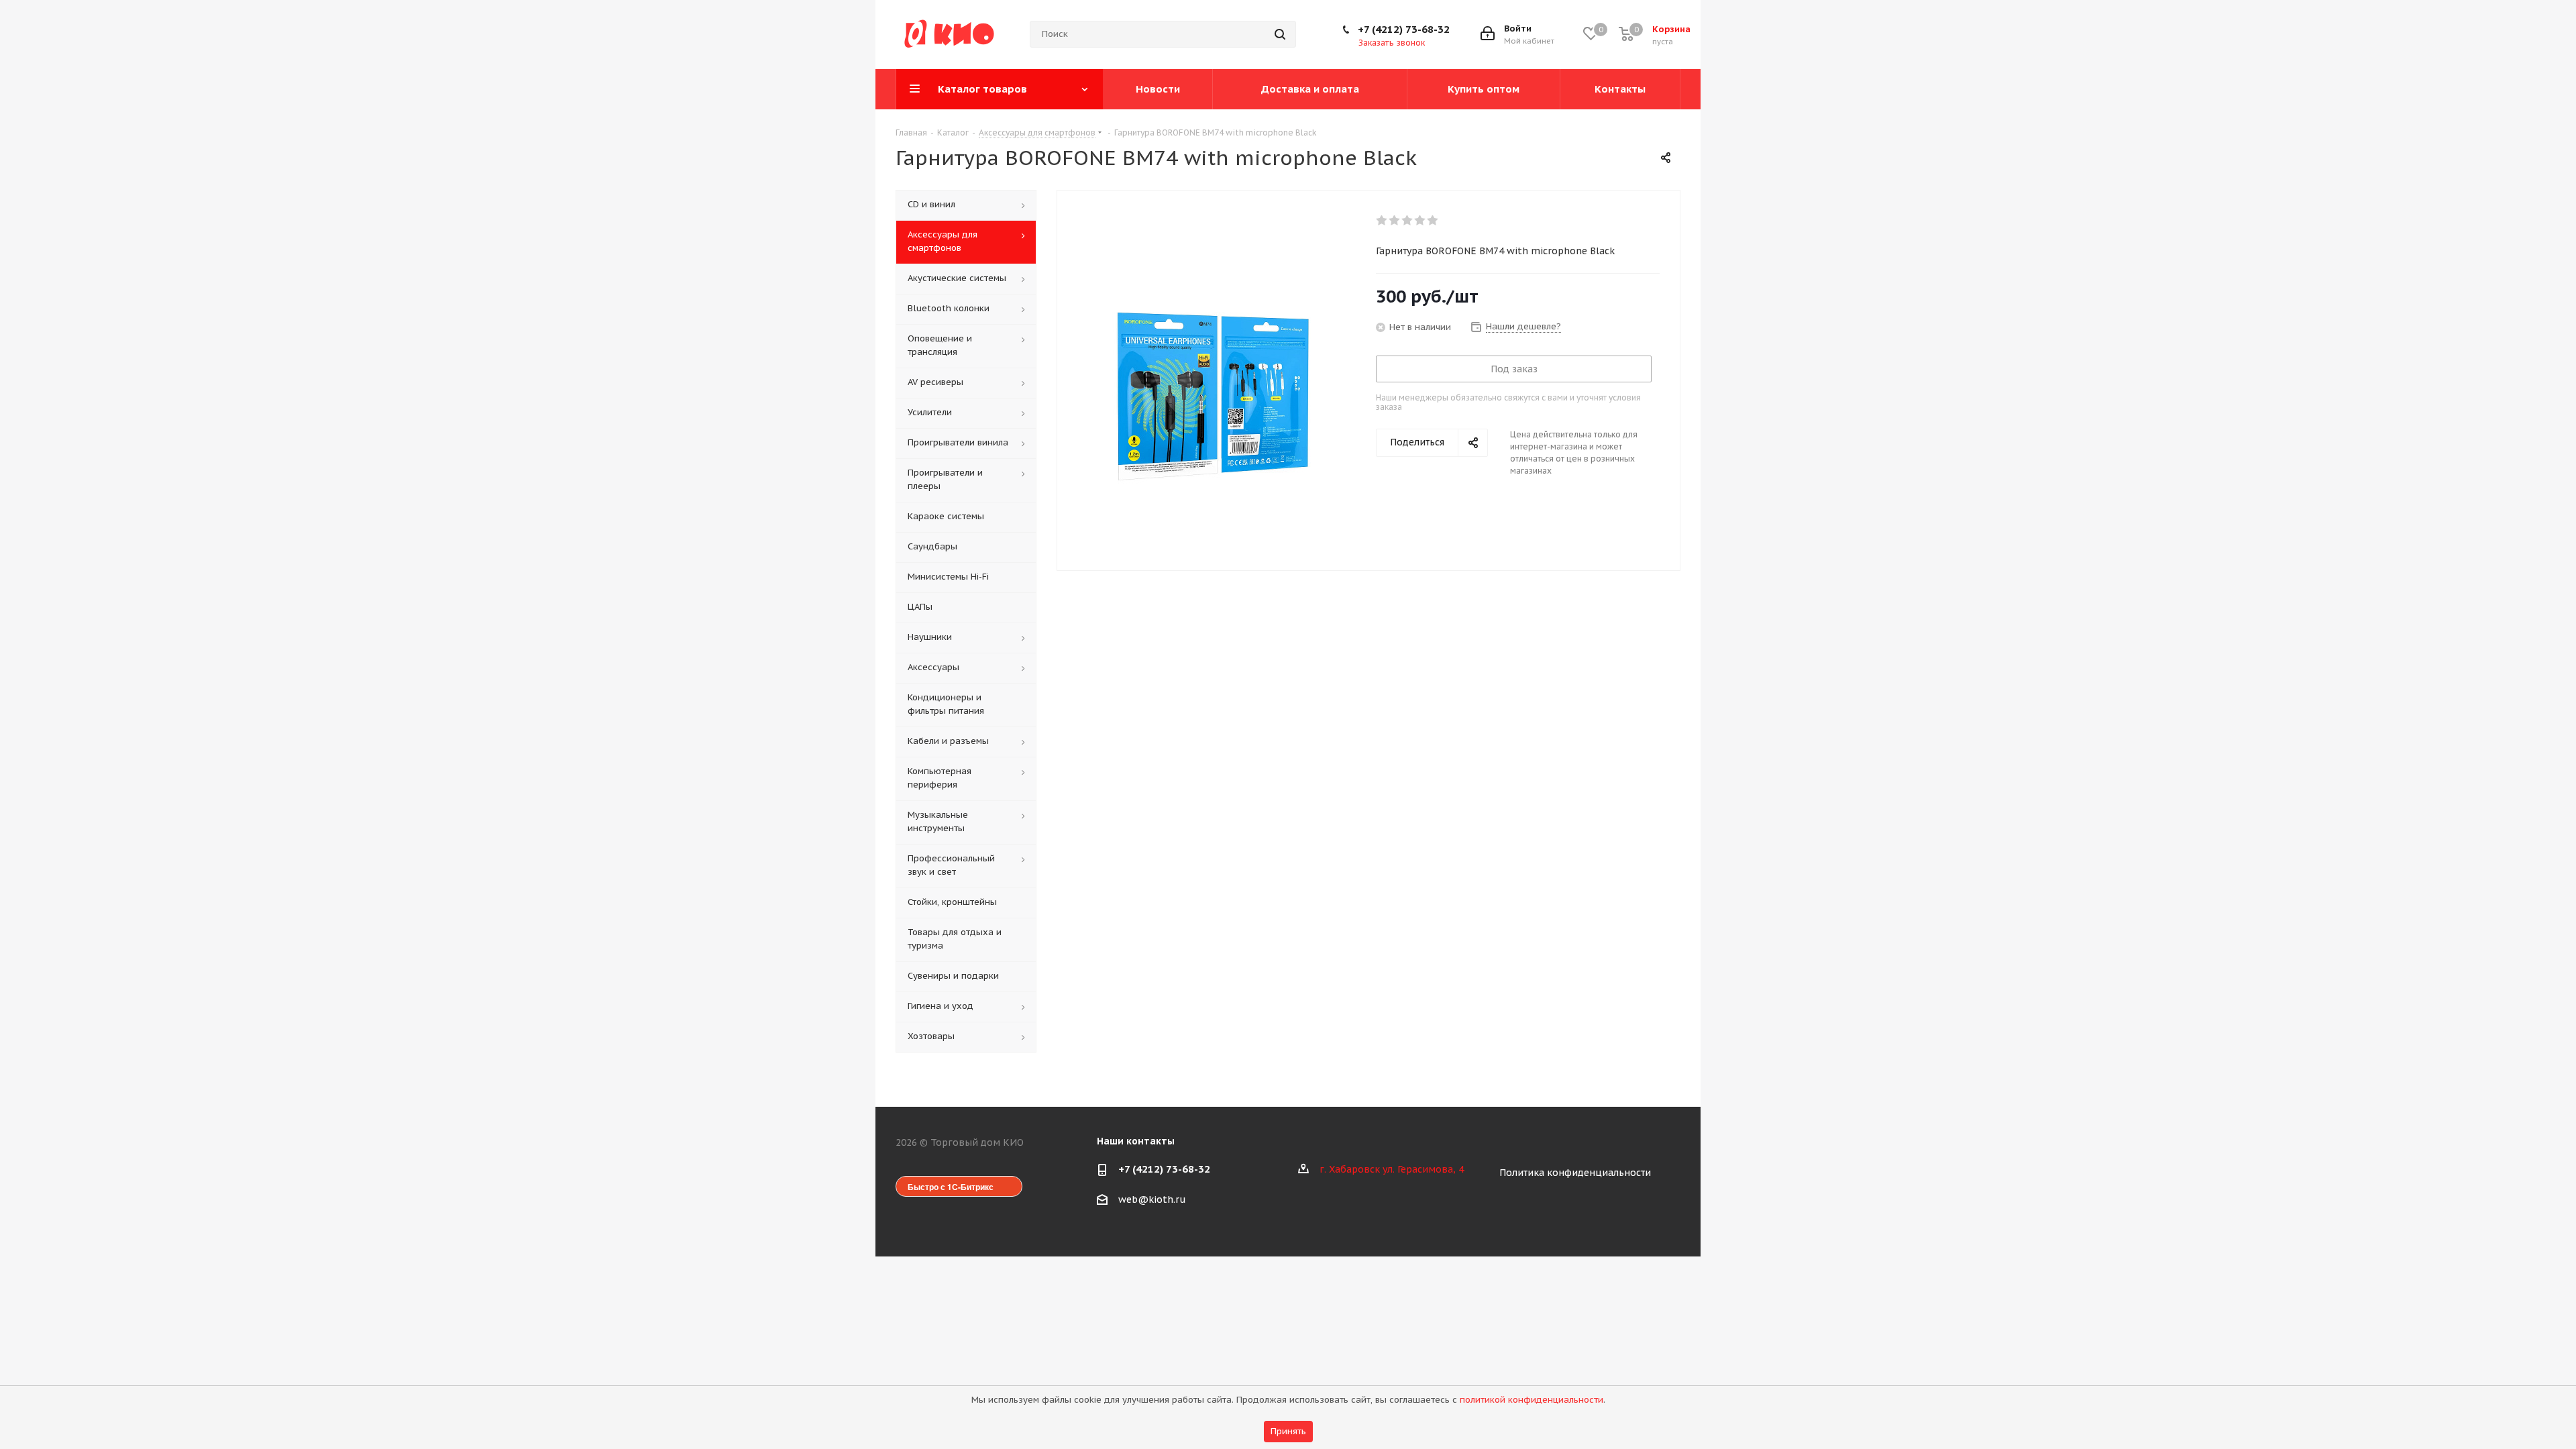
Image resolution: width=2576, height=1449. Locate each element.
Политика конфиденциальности (1575, 1173)
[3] (1408, 221)
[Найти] (1280, 34)
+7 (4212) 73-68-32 (1404, 29)
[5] (1433, 221)
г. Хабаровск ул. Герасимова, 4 (1392, 1169)
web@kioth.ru (1152, 1199)
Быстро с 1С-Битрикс (951, 1187)
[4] (1420, 221)
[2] (1395, 221)
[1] (1382, 221)
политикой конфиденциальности (1532, 1400)
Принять (1288, 1431)
